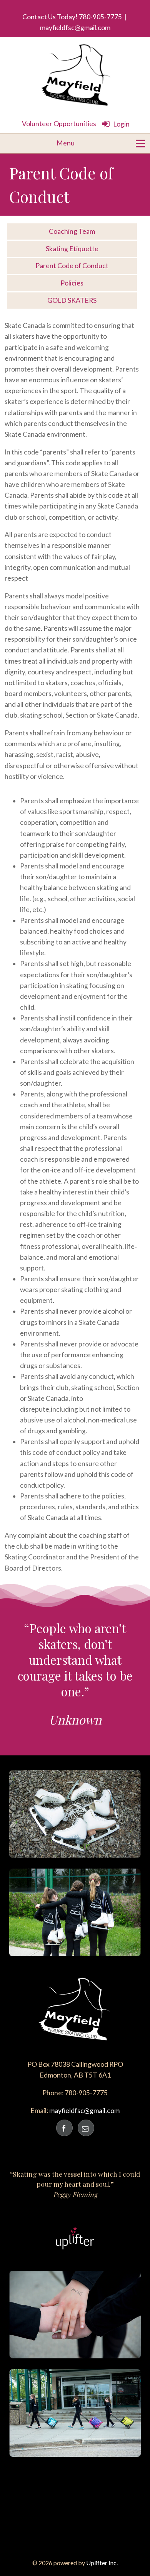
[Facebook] (64, 2128)
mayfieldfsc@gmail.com (75, 28)
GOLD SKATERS (72, 300)
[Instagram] (86, 2128)
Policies (72, 283)
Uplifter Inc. (102, 2563)
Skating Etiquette (72, 249)
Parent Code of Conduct (72, 266)
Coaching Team (72, 231)
